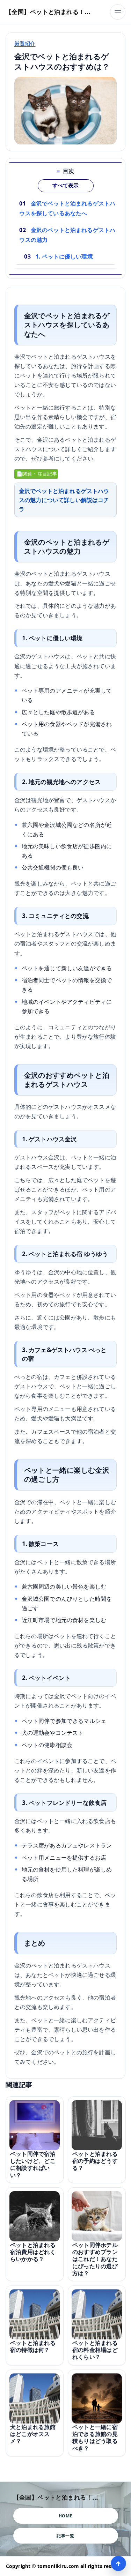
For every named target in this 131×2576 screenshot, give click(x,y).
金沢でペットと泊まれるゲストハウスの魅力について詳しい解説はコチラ (64, 500)
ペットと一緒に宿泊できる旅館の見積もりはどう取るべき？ (95, 2437)
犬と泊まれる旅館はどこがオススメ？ (33, 2434)
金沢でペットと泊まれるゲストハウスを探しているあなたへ (67, 208)
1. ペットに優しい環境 (64, 256)
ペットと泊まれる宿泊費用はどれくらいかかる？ (33, 2252)
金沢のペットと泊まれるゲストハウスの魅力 (67, 235)
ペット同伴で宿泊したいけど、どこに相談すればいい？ (33, 2164)
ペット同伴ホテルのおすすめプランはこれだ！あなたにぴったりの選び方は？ (95, 2259)
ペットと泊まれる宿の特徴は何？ (33, 2346)
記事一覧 (65, 2536)
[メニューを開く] (118, 12)
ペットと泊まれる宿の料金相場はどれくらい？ (95, 2350)
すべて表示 (65, 186)
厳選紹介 (25, 43)
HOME (65, 2516)
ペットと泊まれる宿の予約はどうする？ (95, 2161)
